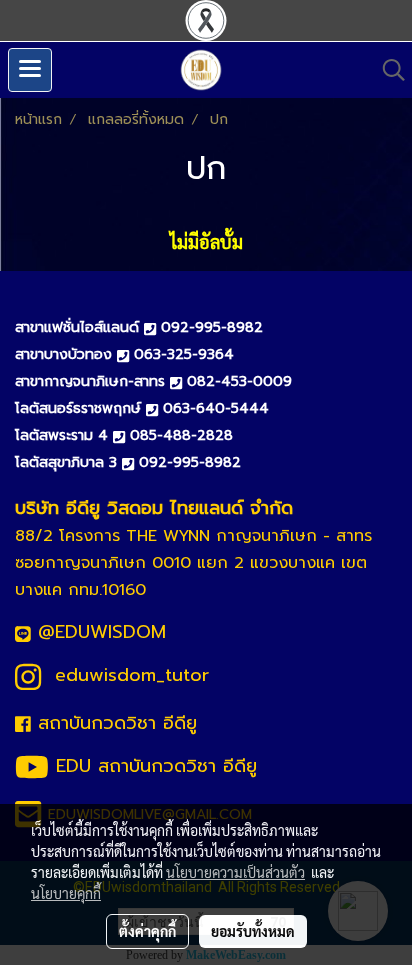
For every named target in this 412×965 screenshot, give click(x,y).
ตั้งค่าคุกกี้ (147, 931)
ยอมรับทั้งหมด (253, 931)
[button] (387, 70)
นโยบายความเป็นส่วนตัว (235, 872)
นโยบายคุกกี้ (66, 893)
